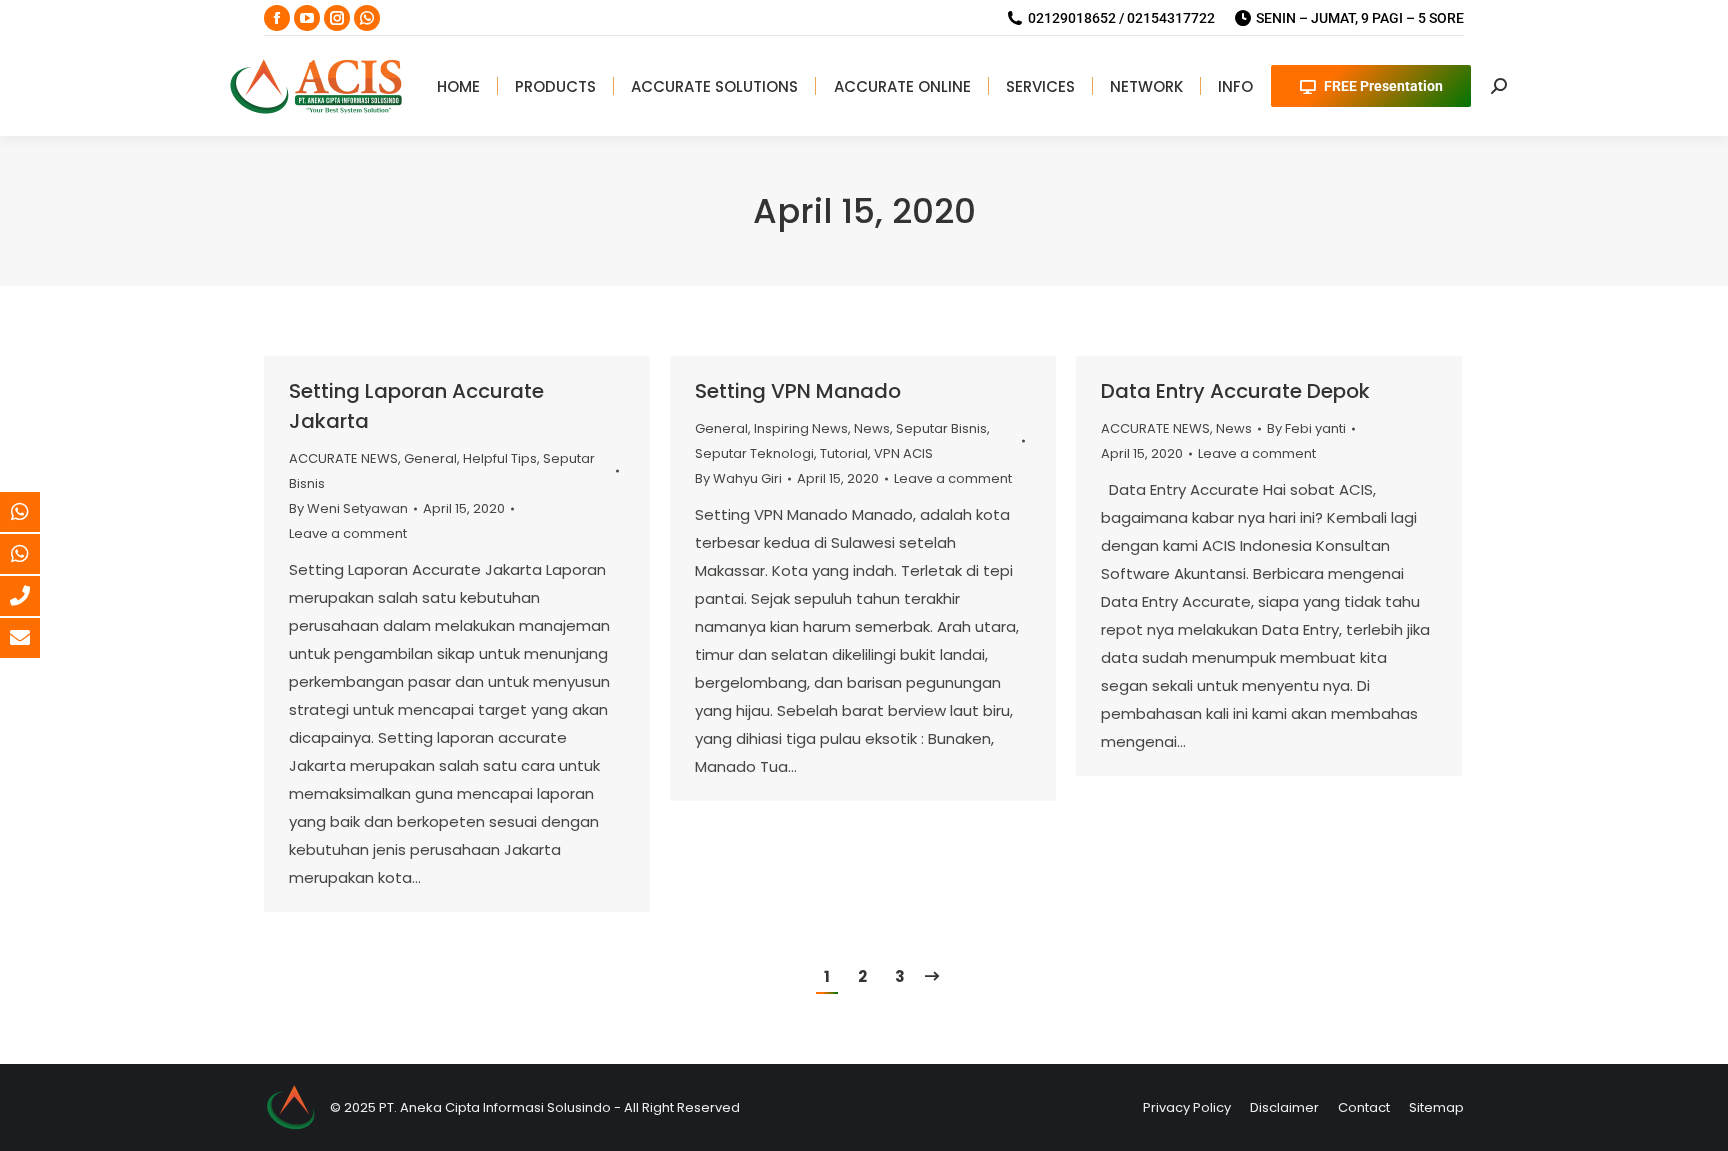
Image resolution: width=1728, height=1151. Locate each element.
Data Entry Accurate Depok (1235, 391)
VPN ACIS (903, 453)
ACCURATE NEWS (343, 458)
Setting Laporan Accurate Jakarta (416, 406)
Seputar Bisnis (941, 428)
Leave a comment (348, 533)
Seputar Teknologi (754, 453)
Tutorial (844, 453)
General (430, 458)
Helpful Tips (500, 458)
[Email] (35, 638)
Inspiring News (801, 428)
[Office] (35, 596)
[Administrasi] (35, 554)
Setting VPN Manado (798, 391)
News (872, 428)
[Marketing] (35, 512)
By (348, 508)
